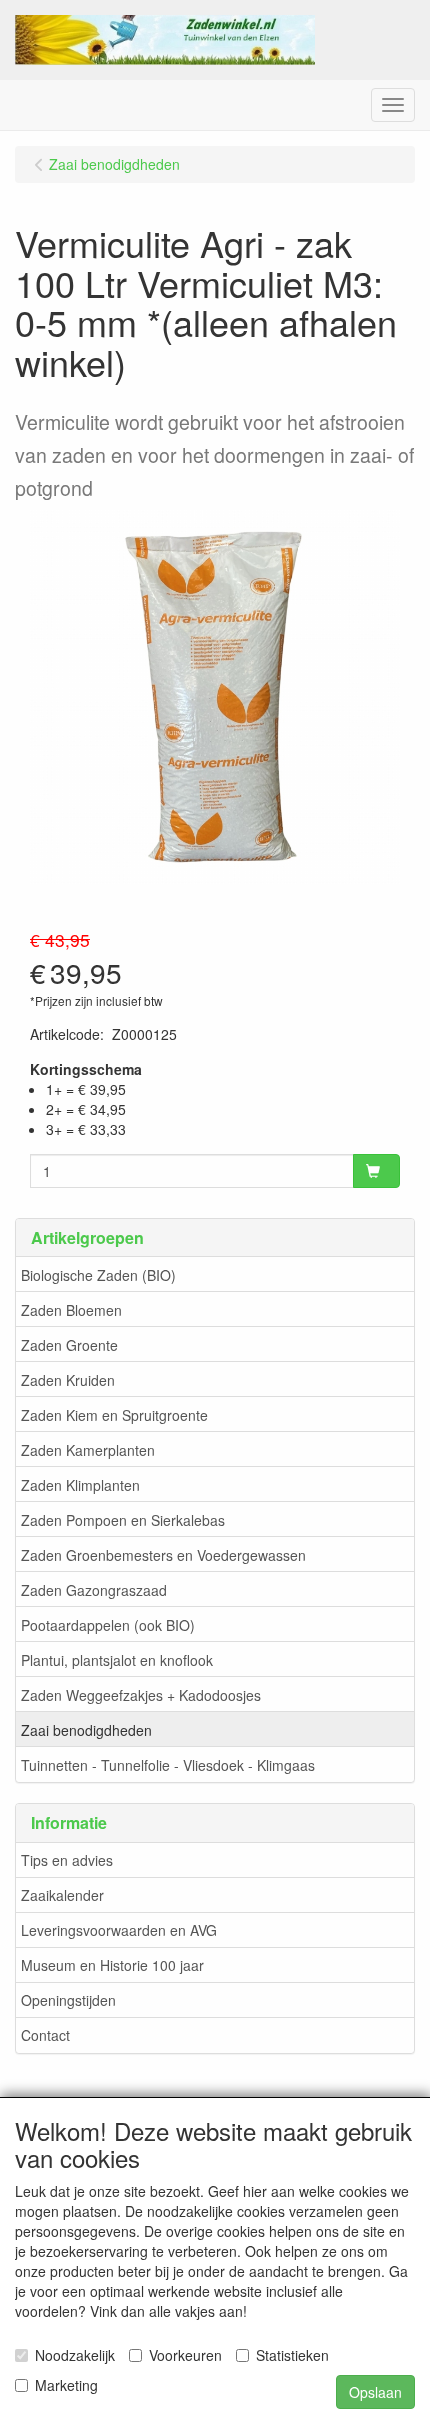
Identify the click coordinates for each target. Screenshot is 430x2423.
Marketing (66, 2385)
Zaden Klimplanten (80, 1485)
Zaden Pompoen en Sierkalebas (123, 1520)
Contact (45, 2035)
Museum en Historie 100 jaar (112, 1965)
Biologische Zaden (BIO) (98, 1275)
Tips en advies (67, 1860)
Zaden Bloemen (71, 1310)
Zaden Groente (69, 1345)
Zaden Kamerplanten (88, 1450)
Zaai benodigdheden (86, 1730)
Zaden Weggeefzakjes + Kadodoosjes (141, 1695)
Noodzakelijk (75, 2355)
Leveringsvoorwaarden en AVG (119, 1930)
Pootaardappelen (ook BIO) (108, 1625)
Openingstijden (68, 2000)
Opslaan (375, 2392)
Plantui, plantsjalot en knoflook (117, 1660)
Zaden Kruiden (68, 1380)
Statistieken (292, 2355)
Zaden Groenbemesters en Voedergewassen (163, 1555)
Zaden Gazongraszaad (94, 1590)
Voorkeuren (185, 2355)
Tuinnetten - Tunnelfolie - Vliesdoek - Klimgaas (168, 1765)
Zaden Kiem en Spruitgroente (114, 1415)
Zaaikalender (62, 1895)
